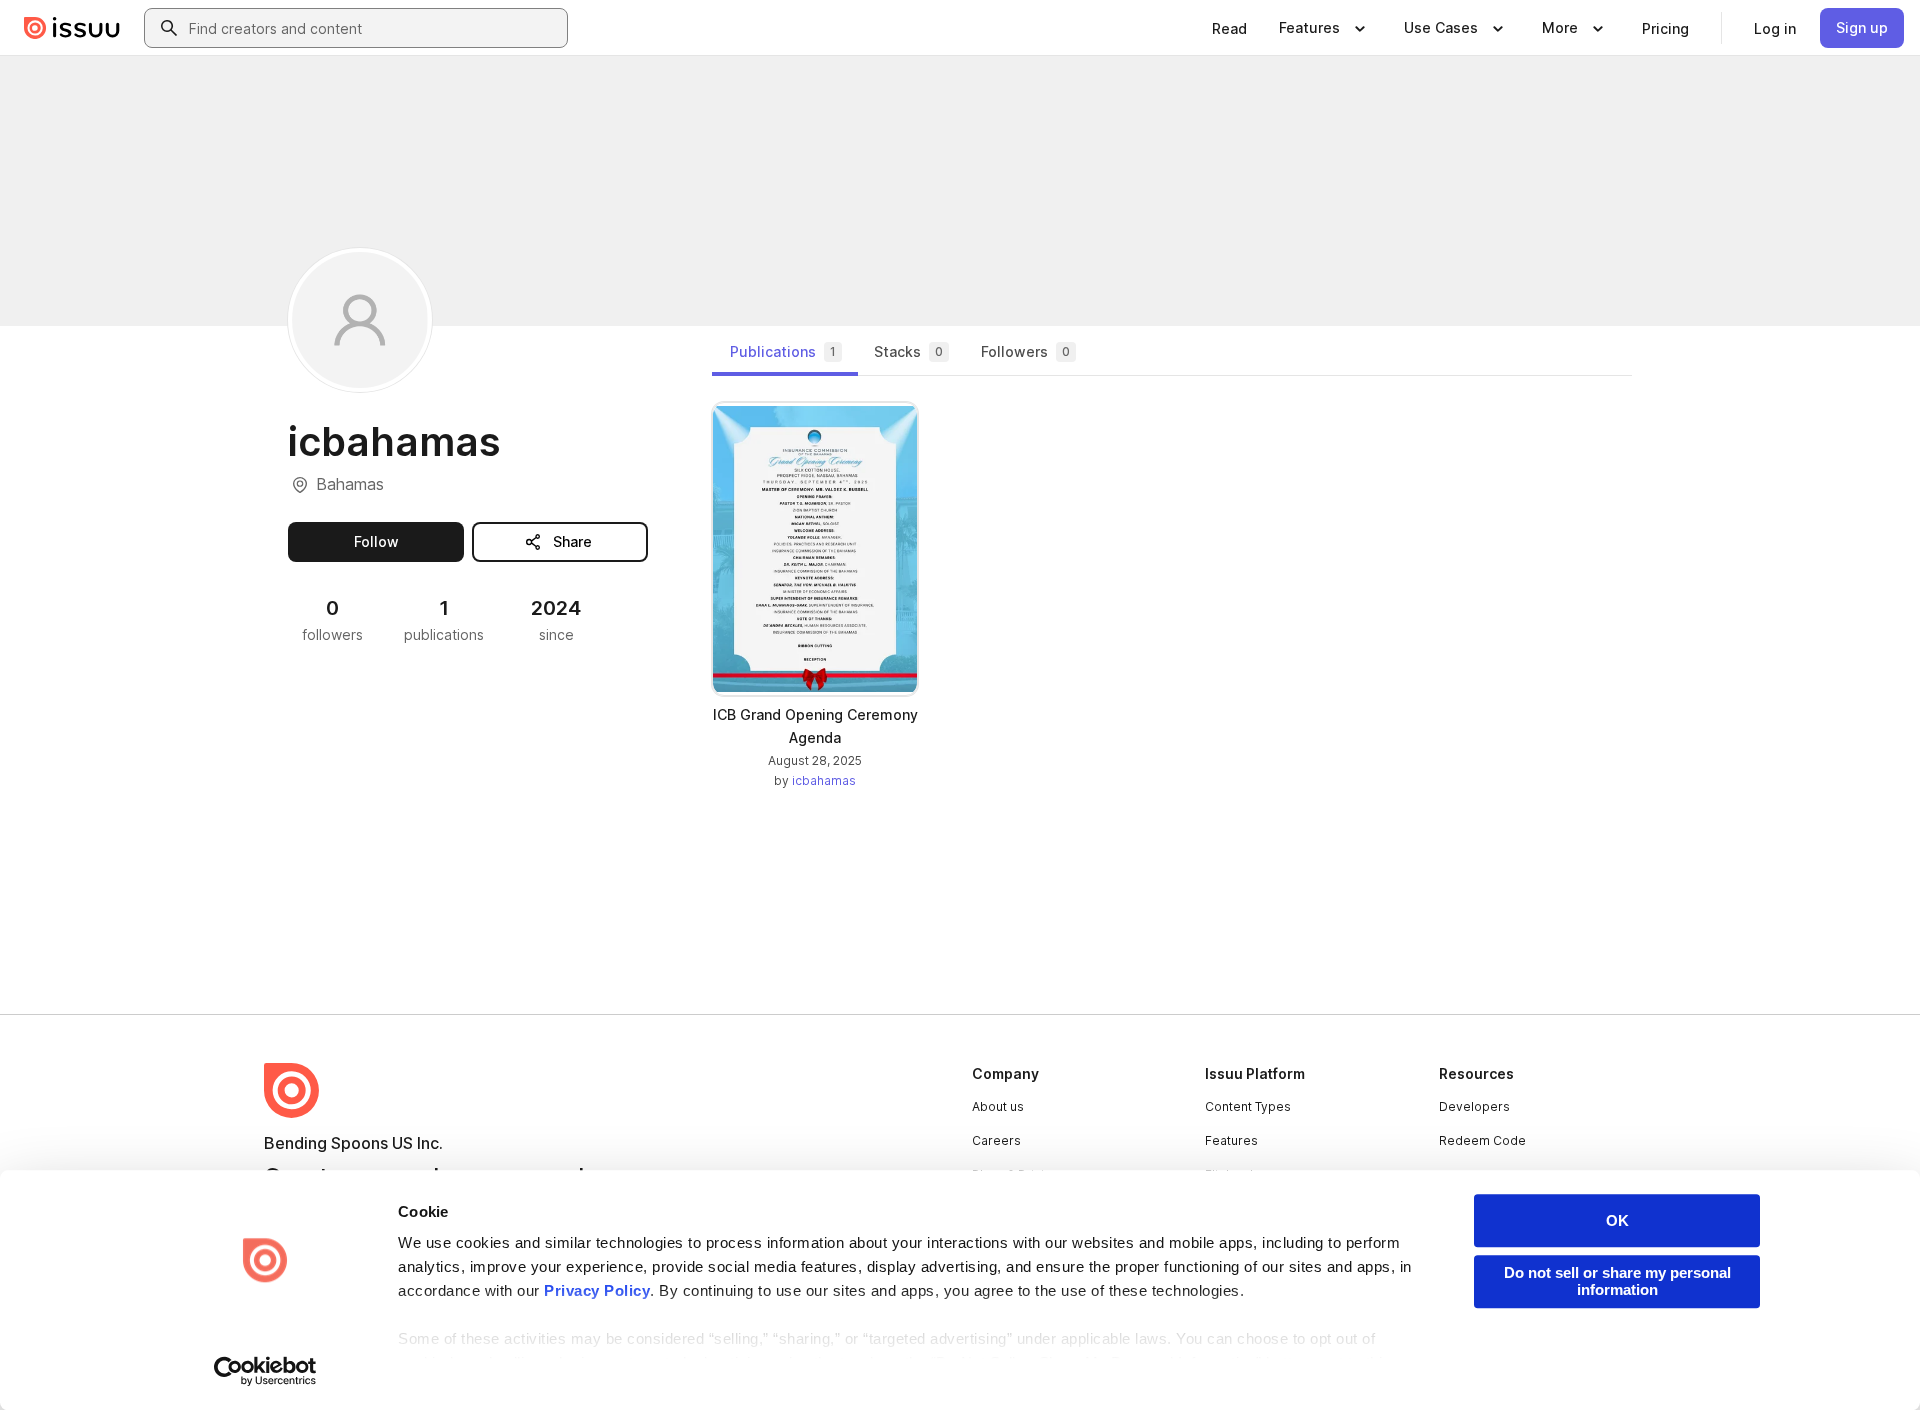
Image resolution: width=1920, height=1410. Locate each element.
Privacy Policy (597, 1290)
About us (998, 1106)
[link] (1229, 28)
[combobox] (374, 28)
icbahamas (824, 780)
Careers (996, 1140)
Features (1231, 1140)
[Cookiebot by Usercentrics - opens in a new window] (265, 1371)
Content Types (1248, 1106)
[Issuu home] (72, 28)
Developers (1474, 1106)
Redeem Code (1482, 1140)
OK (1617, 1220)
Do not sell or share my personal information (1617, 1281)
